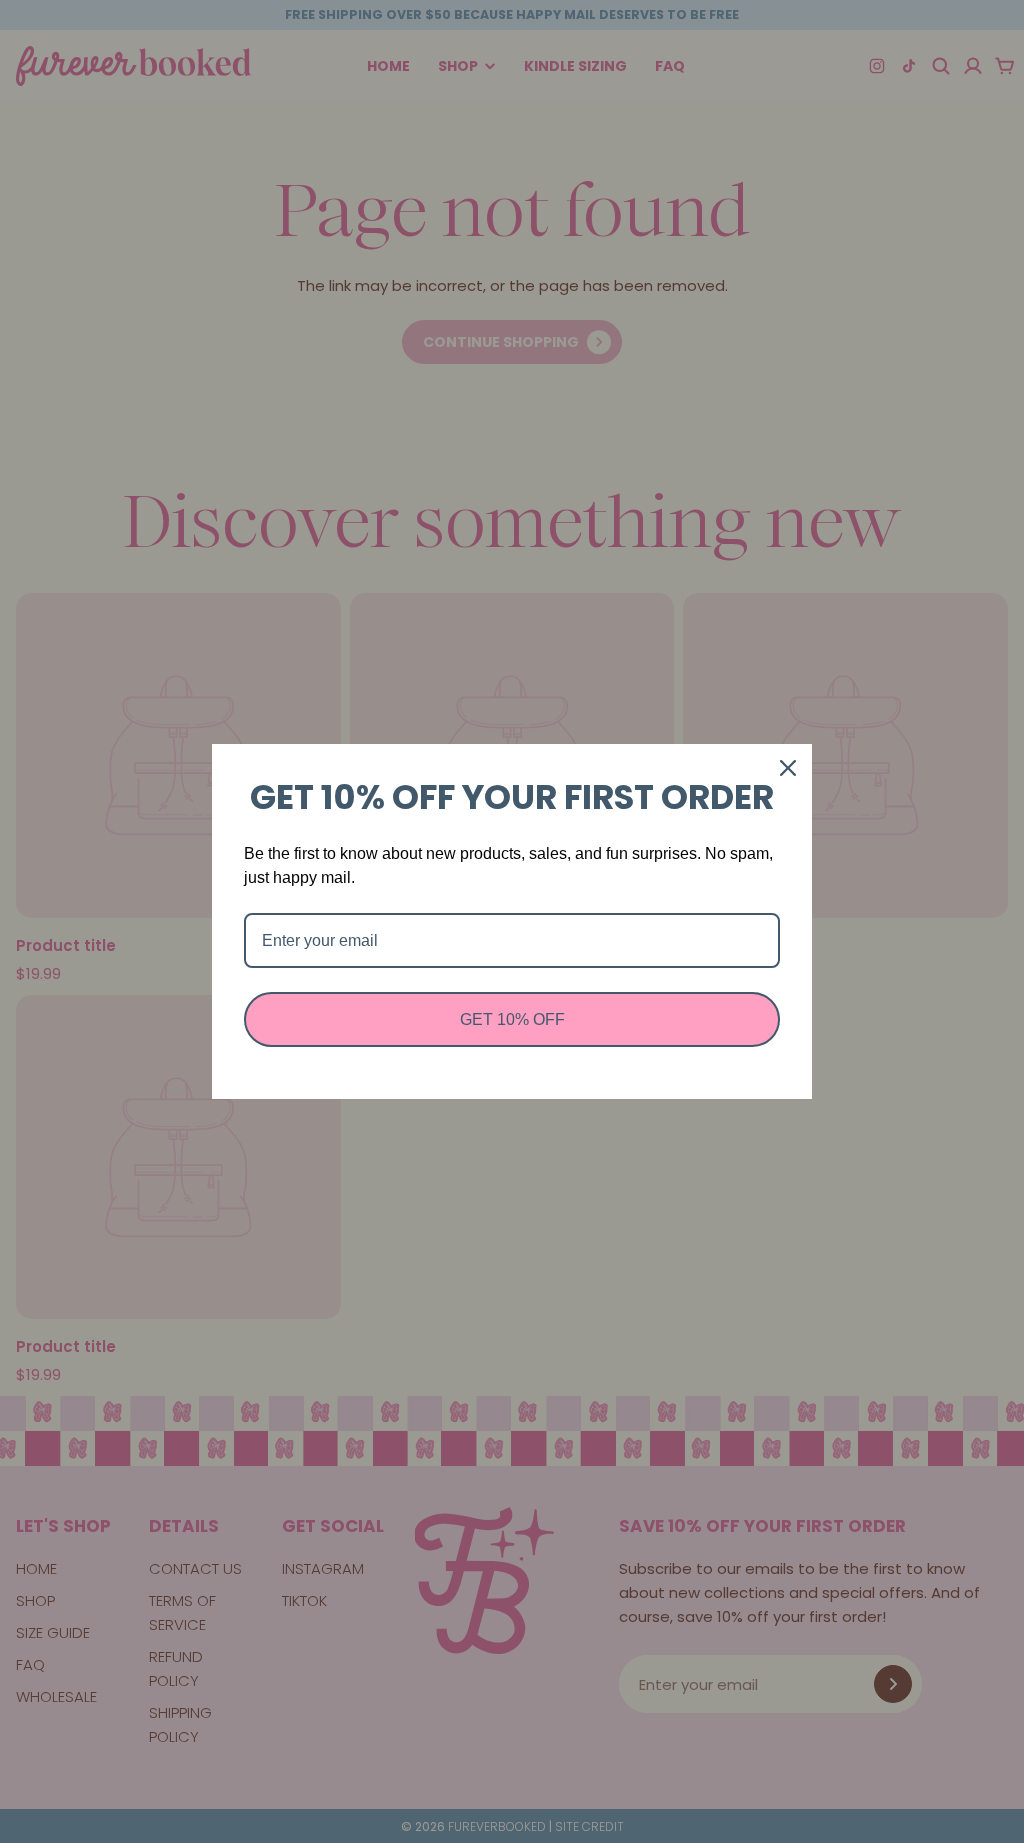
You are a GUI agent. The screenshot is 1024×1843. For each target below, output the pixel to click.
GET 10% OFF (512, 1019)
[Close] (788, 768)
